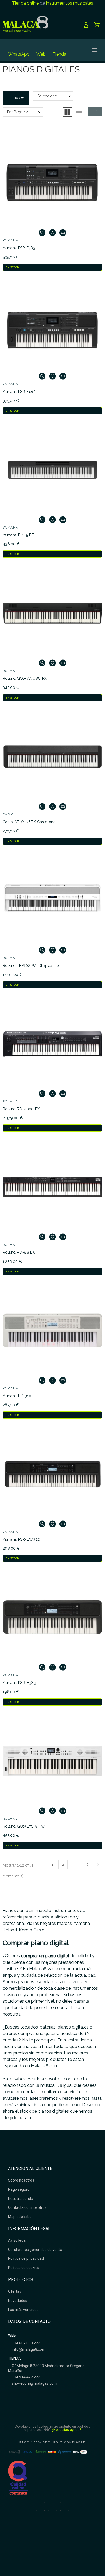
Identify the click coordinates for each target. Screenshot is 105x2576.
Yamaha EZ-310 (17, 1396)
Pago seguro (19, 2189)
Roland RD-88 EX (19, 1252)
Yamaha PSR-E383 (19, 1683)
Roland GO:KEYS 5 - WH (25, 1826)
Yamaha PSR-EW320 (22, 1539)
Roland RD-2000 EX (21, 1109)
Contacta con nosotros (27, 2207)
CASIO (8, 814)
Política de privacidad (26, 2258)
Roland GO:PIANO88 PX (25, 678)
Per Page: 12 (17, 112)
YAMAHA (11, 240)
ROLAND (10, 671)
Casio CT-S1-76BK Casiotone (29, 822)
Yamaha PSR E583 (19, 248)
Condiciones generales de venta (35, 2250)
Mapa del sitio (20, 2217)
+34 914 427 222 (26, 2377)
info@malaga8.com (28, 2349)
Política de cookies (24, 2268)
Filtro (14, 98)
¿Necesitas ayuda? (67, 2430)
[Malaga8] (26, 25)
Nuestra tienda (21, 2199)
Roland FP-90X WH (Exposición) (33, 965)
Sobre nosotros (21, 2180)
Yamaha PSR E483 (19, 392)
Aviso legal (17, 2240)
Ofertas (15, 2291)
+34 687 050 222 (26, 2343)
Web (41, 54)
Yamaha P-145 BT (18, 535)
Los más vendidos (23, 2310)
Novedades (18, 2301)
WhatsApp (19, 54)
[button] (67, 112)
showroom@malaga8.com (34, 2383)
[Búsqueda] (76, 50)
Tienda (59, 54)
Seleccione (47, 96)
